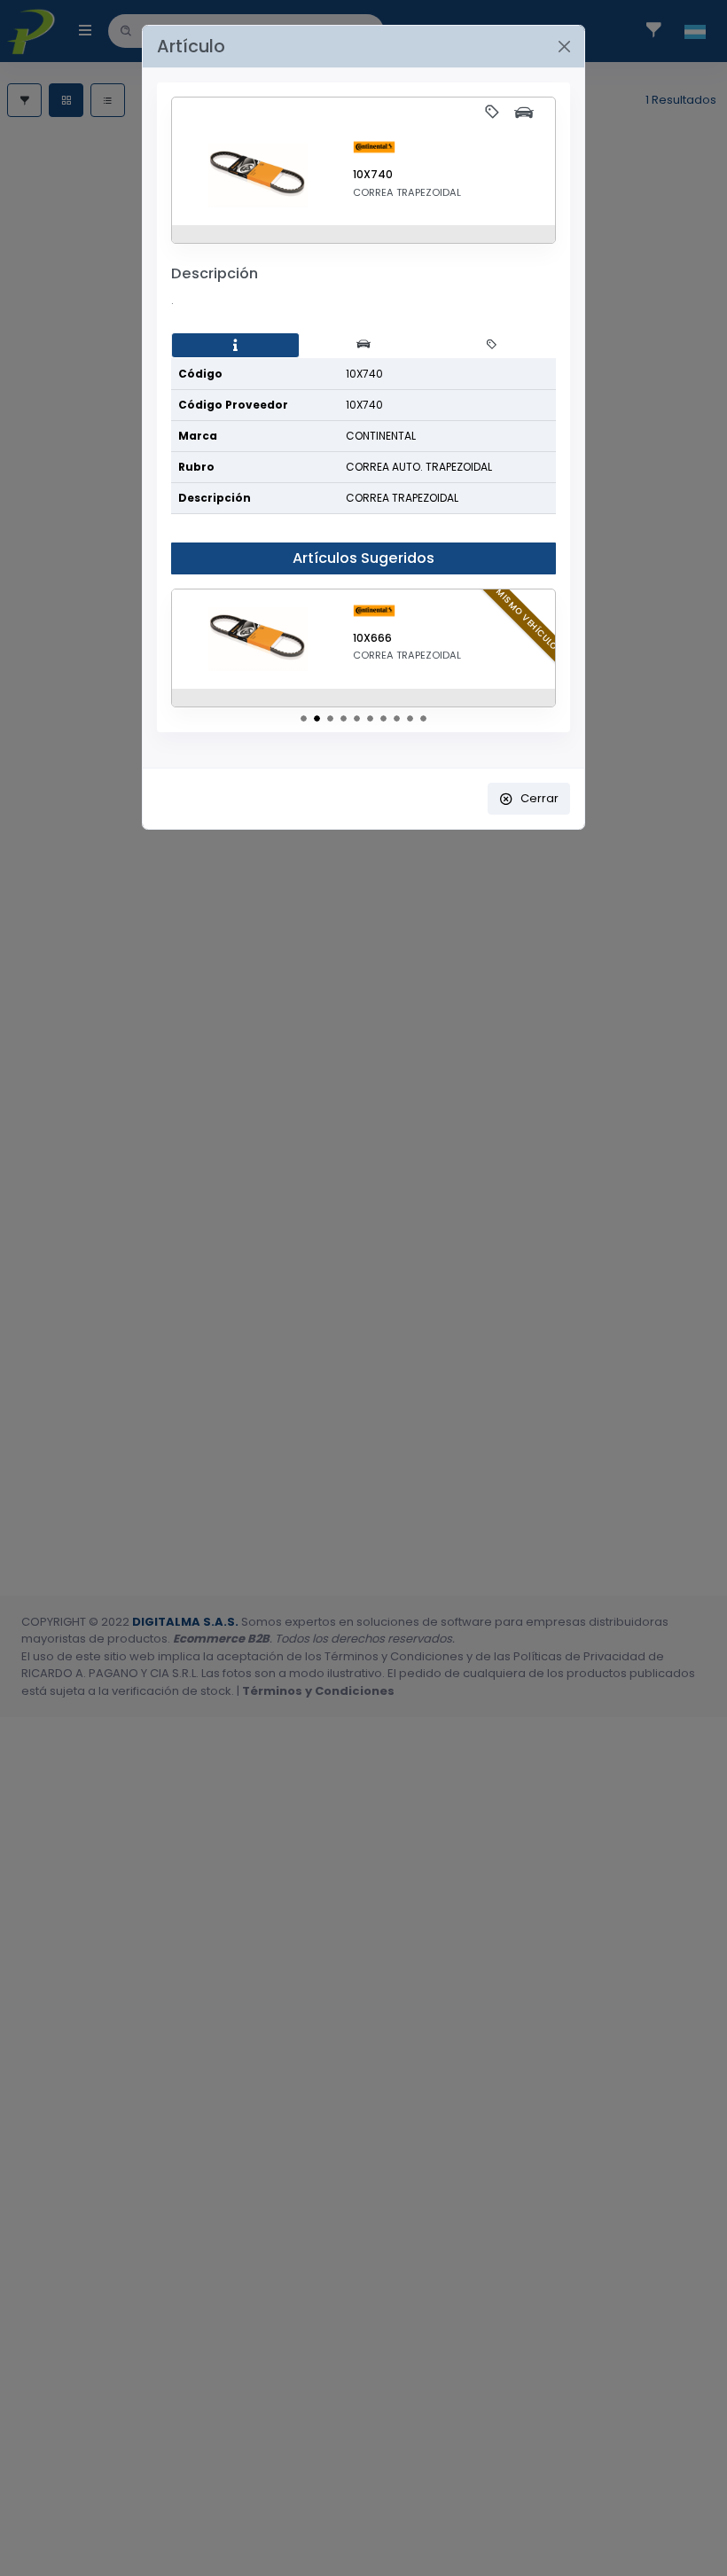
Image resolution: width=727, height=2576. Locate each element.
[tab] (235, 346)
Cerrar (539, 798)
